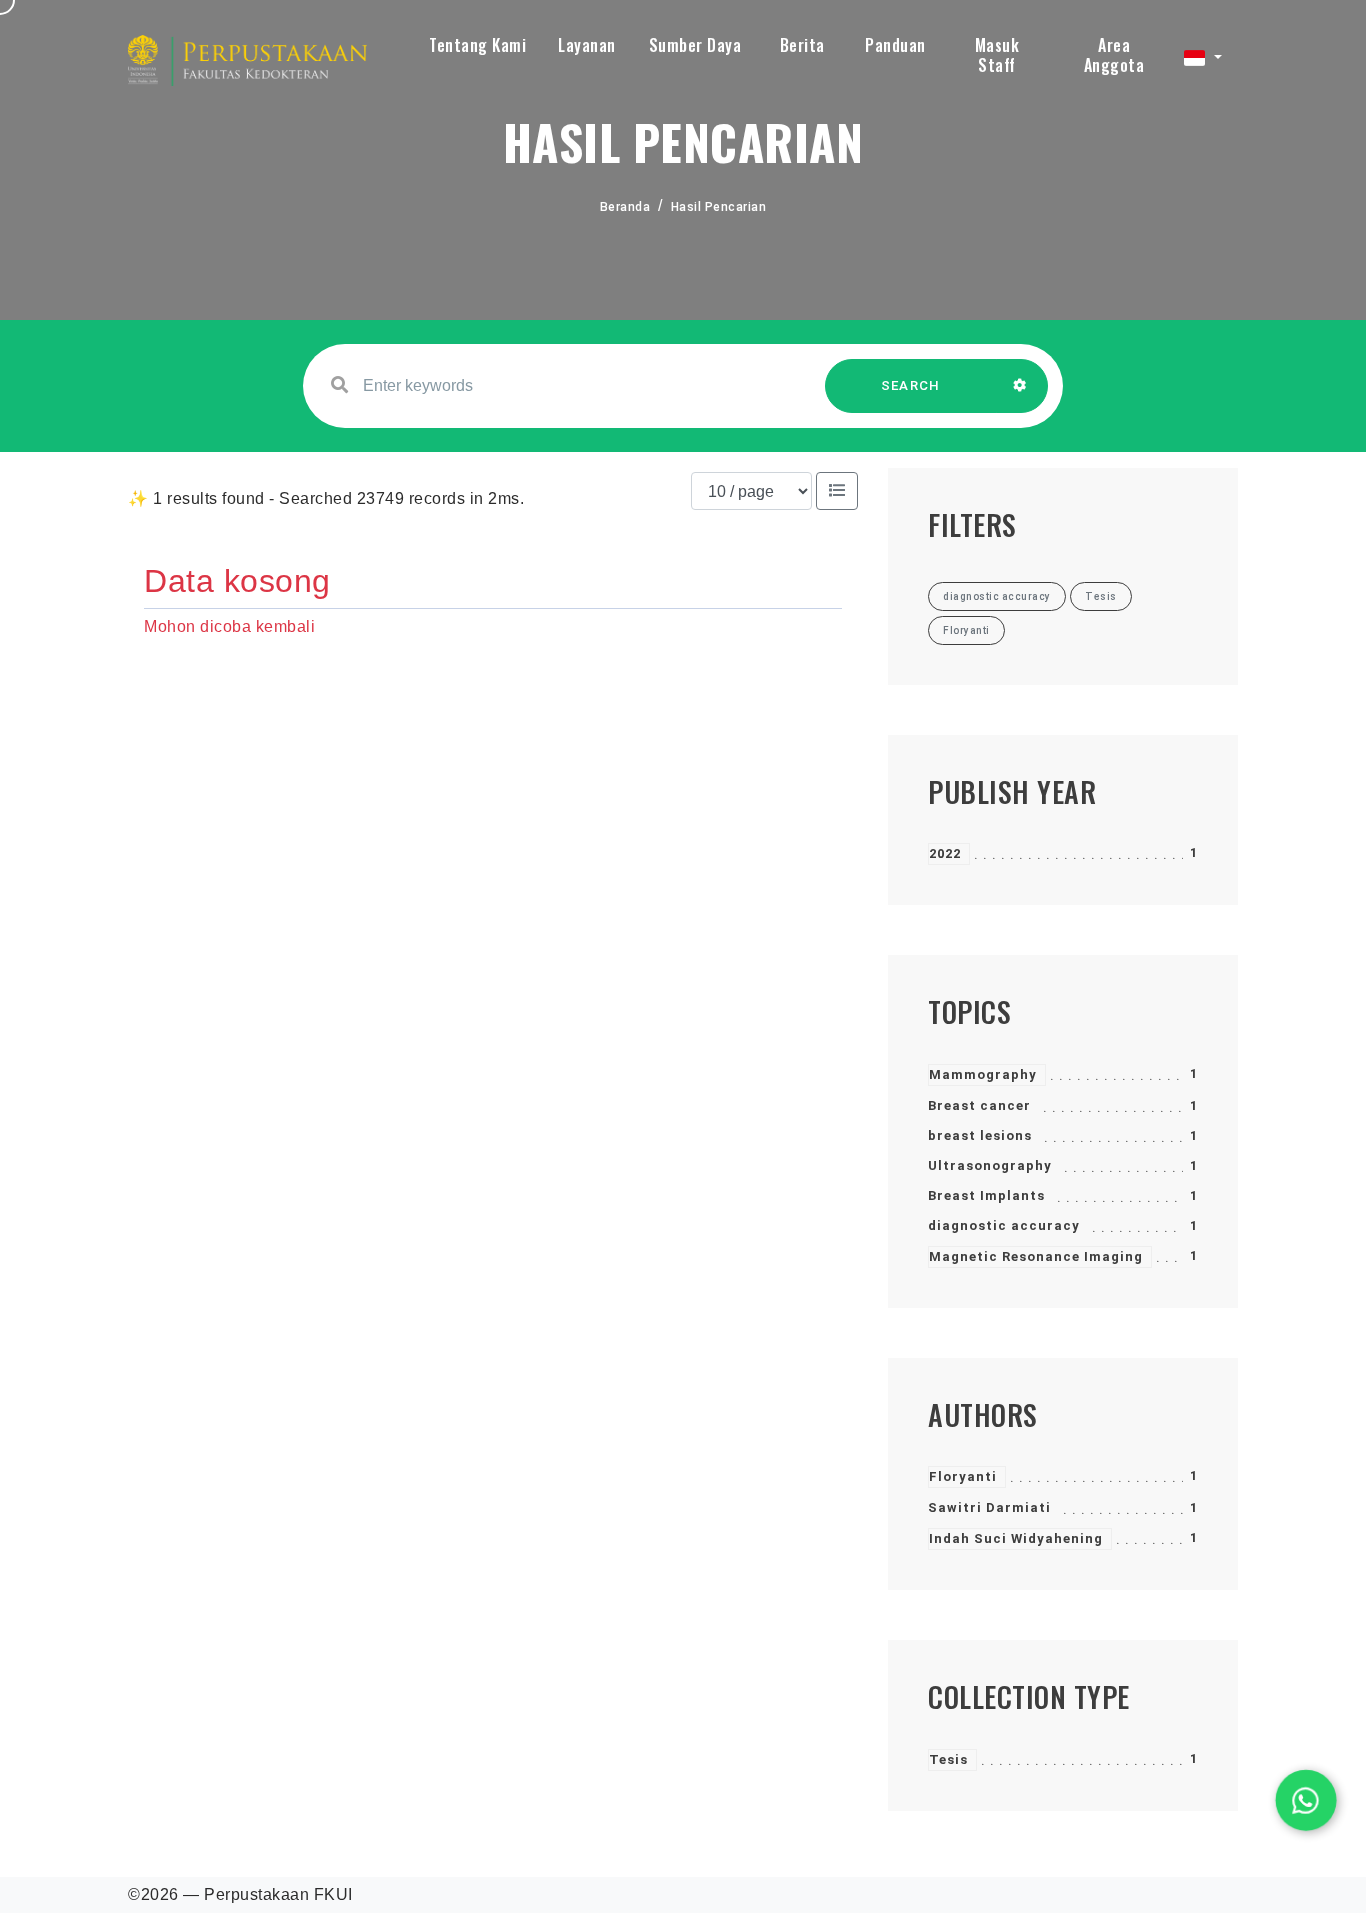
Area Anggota (1114, 55)
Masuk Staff (997, 55)
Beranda (625, 207)
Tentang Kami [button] (477, 45)
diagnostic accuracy (1004, 1225)
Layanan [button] (587, 45)
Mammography (983, 1074)
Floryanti (963, 1476)
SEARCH (911, 385)
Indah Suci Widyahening (1016, 1538)
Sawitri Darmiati (989, 1507)
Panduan (895, 45)
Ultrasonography (990, 1165)
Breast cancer (979, 1105)
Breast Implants (986, 1195)
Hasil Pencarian (719, 207)
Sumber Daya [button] (695, 45)
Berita (802, 45)
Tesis (948, 1759)
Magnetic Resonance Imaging (1036, 1256)
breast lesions (980, 1135)
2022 (945, 853)
